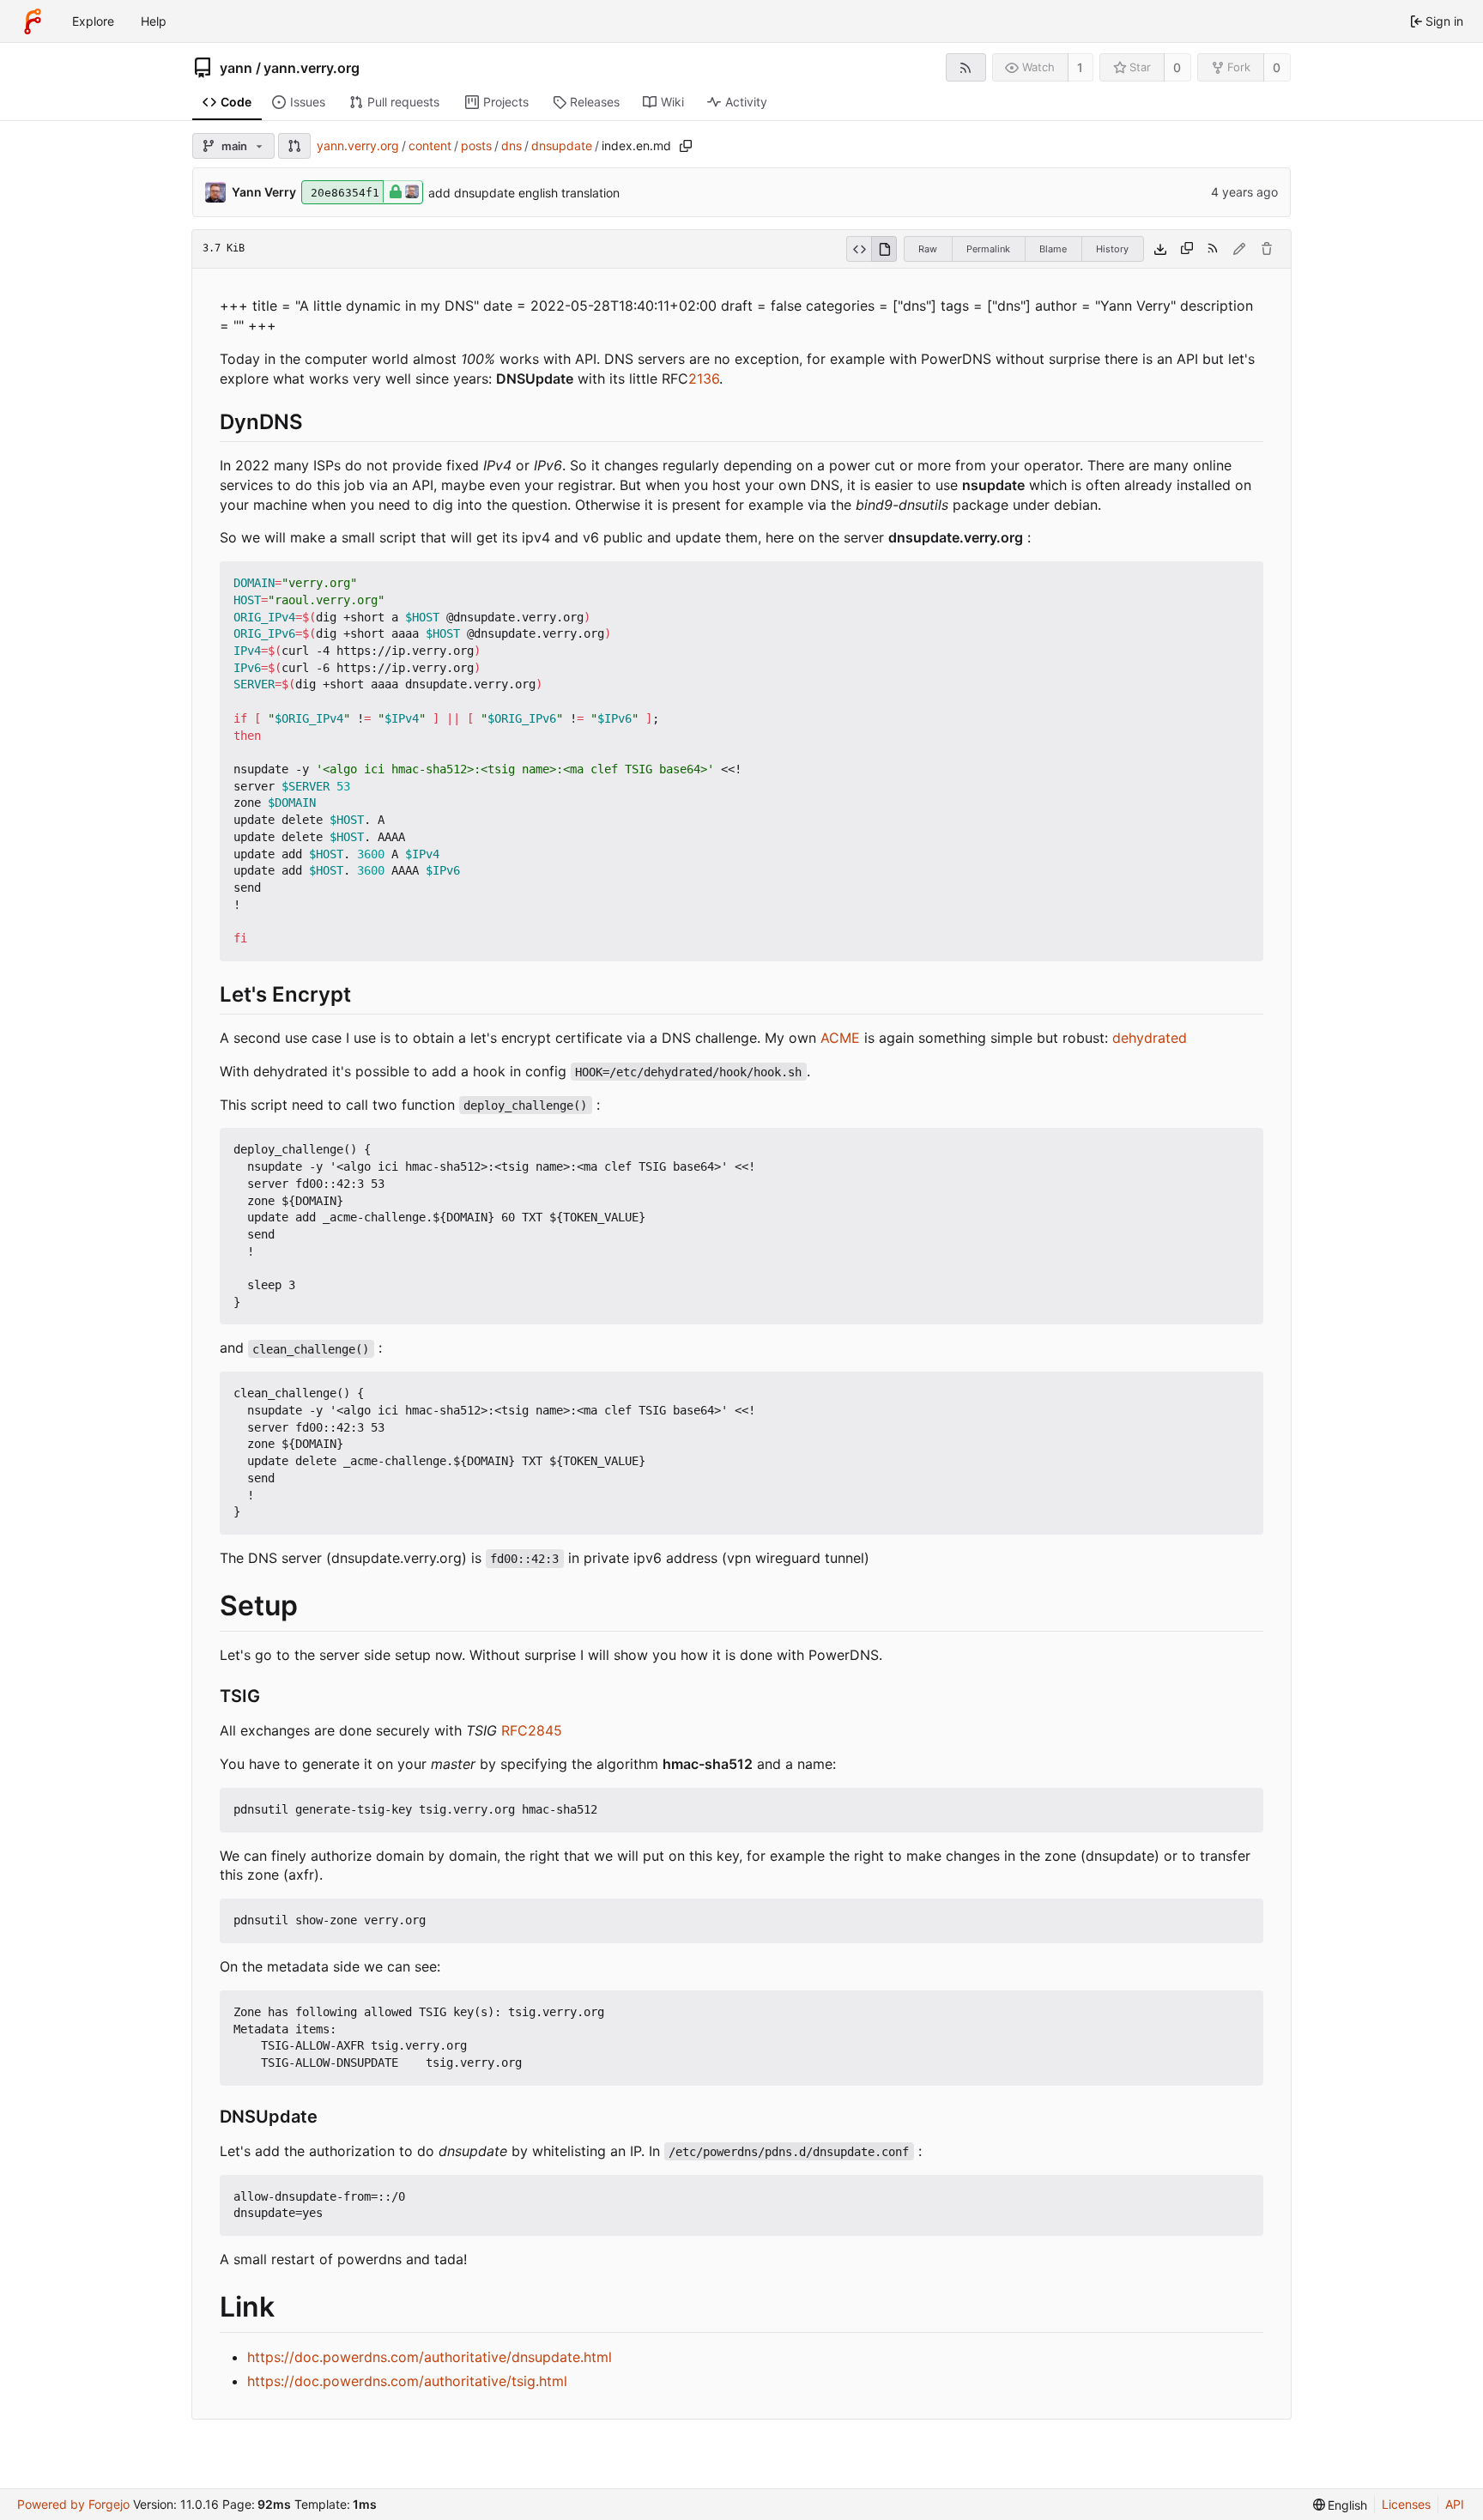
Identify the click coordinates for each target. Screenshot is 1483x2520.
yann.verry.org (312, 68)
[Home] (33, 21)
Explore (93, 21)
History (1112, 249)
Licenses (1406, 2504)
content (430, 145)
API (1455, 2504)
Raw (928, 249)
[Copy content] (1187, 249)
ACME (840, 1038)
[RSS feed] (966, 67)
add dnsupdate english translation (524, 193)
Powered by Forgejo (73, 2504)
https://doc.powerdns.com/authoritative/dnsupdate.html (430, 2357)
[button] (294, 146)
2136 (704, 379)
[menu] (1341, 2505)
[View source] (859, 249)
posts (476, 145)
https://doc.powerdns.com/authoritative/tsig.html (407, 2381)
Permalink (988, 249)
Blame (1053, 249)
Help (154, 21)
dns (511, 145)
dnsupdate (562, 145)
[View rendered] (884, 249)
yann (236, 68)
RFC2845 (532, 1730)
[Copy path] (686, 146)
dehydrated (1150, 1038)
